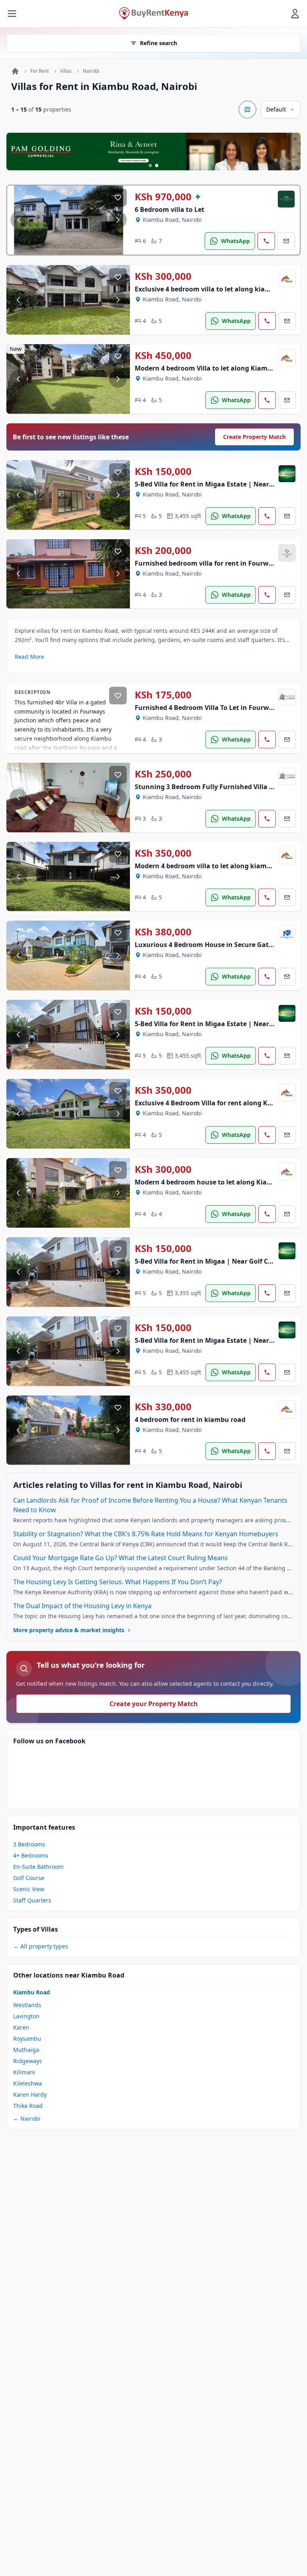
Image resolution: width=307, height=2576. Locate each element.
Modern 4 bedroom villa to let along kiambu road (213, 866)
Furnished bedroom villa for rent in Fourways (207, 563)
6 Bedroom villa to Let (169, 209)
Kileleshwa (28, 2083)
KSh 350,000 (163, 853)
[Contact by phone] (266, 241)
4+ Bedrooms (31, 1855)
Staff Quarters (32, 1900)
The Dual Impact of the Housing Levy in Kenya (82, 1606)
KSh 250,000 (163, 774)
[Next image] (118, 220)
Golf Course (29, 1878)
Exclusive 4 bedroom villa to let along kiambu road (215, 289)
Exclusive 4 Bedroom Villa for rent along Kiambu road (220, 1103)
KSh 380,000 (163, 932)
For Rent (40, 71)
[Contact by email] (286, 241)
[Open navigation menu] (12, 14)
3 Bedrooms (29, 1844)
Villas (66, 71)
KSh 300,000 (163, 276)
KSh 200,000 (163, 550)
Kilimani (24, 2072)
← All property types (41, 1946)
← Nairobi (27, 2118)
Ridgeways (28, 2061)
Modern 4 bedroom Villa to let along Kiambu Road (214, 368)
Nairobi (91, 71)
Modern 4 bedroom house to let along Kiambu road (216, 1182)
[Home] (15, 71)
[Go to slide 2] (157, 165)
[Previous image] (19, 220)
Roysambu (27, 2039)
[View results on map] (247, 110)
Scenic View (29, 1889)
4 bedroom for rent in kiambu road (190, 1420)
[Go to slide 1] (150, 165)
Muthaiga (26, 2050)
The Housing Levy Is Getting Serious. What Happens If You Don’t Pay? (118, 1582)
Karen (21, 2027)
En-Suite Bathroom (38, 1867)
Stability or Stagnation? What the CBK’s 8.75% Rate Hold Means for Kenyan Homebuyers (146, 1534)
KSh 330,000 (163, 1407)
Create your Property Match (154, 1704)
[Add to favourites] (118, 197)
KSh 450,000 (163, 355)
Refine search (158, 43)
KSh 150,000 (163, 471)
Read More (29, 657)
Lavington (26, 2016)
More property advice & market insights (69, 1630)
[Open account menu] (295, 14)
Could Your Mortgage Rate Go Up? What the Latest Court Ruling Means (121, 1558)
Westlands (27, 2005)
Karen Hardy (30, 2094)
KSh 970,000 (163, 197)
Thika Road (28, 2106)
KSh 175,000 (163, 695)
